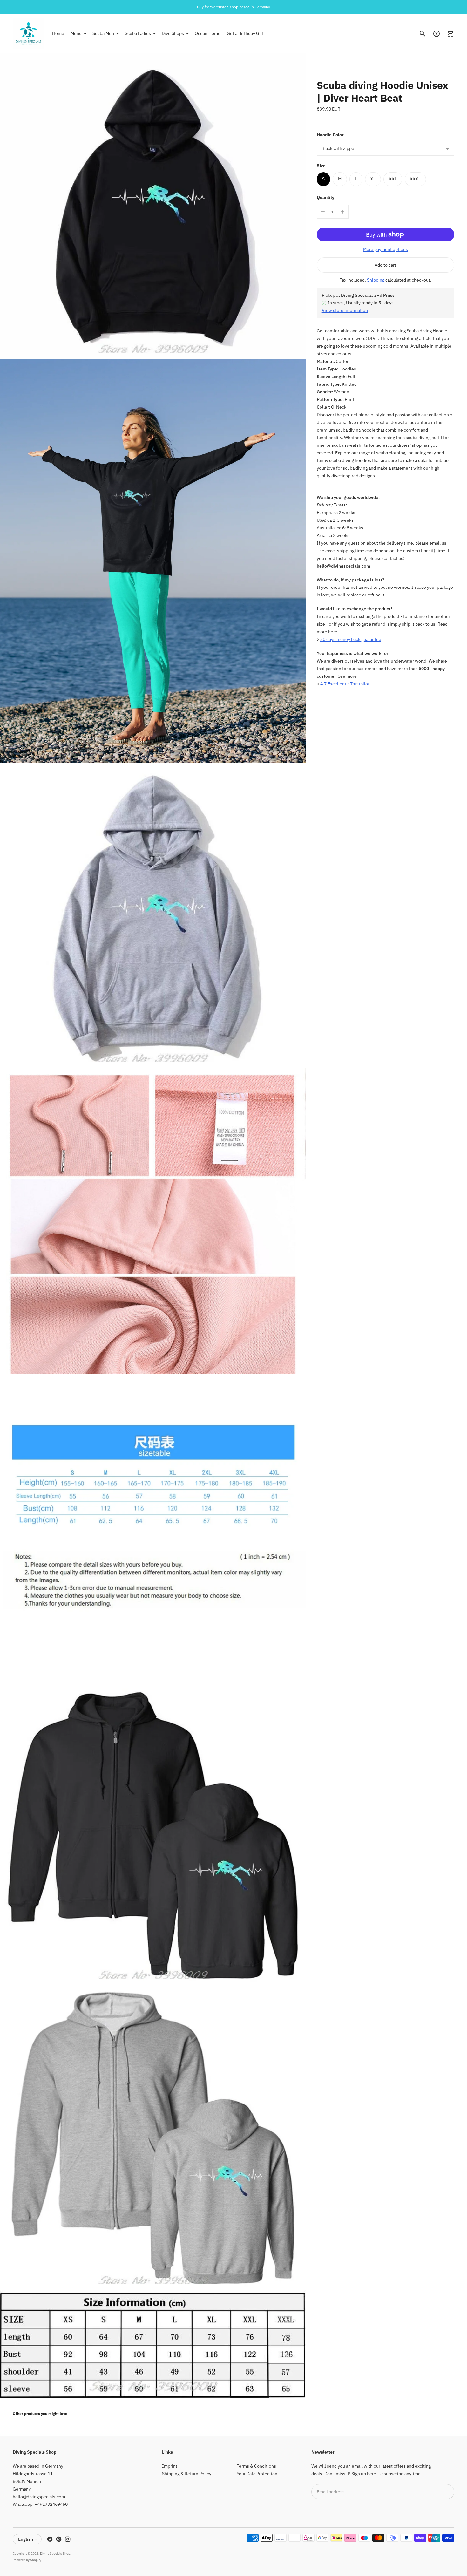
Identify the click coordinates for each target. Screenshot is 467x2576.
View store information (345, 310)
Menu (76, 33)
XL (373, 179)
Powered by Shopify (27, 2560)
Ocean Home (208, 33)
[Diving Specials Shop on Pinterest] (59, 2539)
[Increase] (342, 212)
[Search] (423, 34)
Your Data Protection (257, 2474)
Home (58, 33)
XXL (393, 179)
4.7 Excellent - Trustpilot (345, 684)
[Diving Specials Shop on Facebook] (50, 2539)
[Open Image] (153, 206)
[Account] (437, 34)
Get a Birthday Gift (245, 33)
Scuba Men (103, 33)
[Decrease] (323, 212)
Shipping (376, 280)
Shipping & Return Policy (187, 2474)
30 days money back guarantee (351, 640)
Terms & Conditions (256, 2466)
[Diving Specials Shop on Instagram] (68, 2539)
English (26, 2539)
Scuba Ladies (138, 33)
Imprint (170, 2466)
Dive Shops (173, 33)
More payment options (386, 249)
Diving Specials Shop (55, 2554)
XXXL (415, 179)
